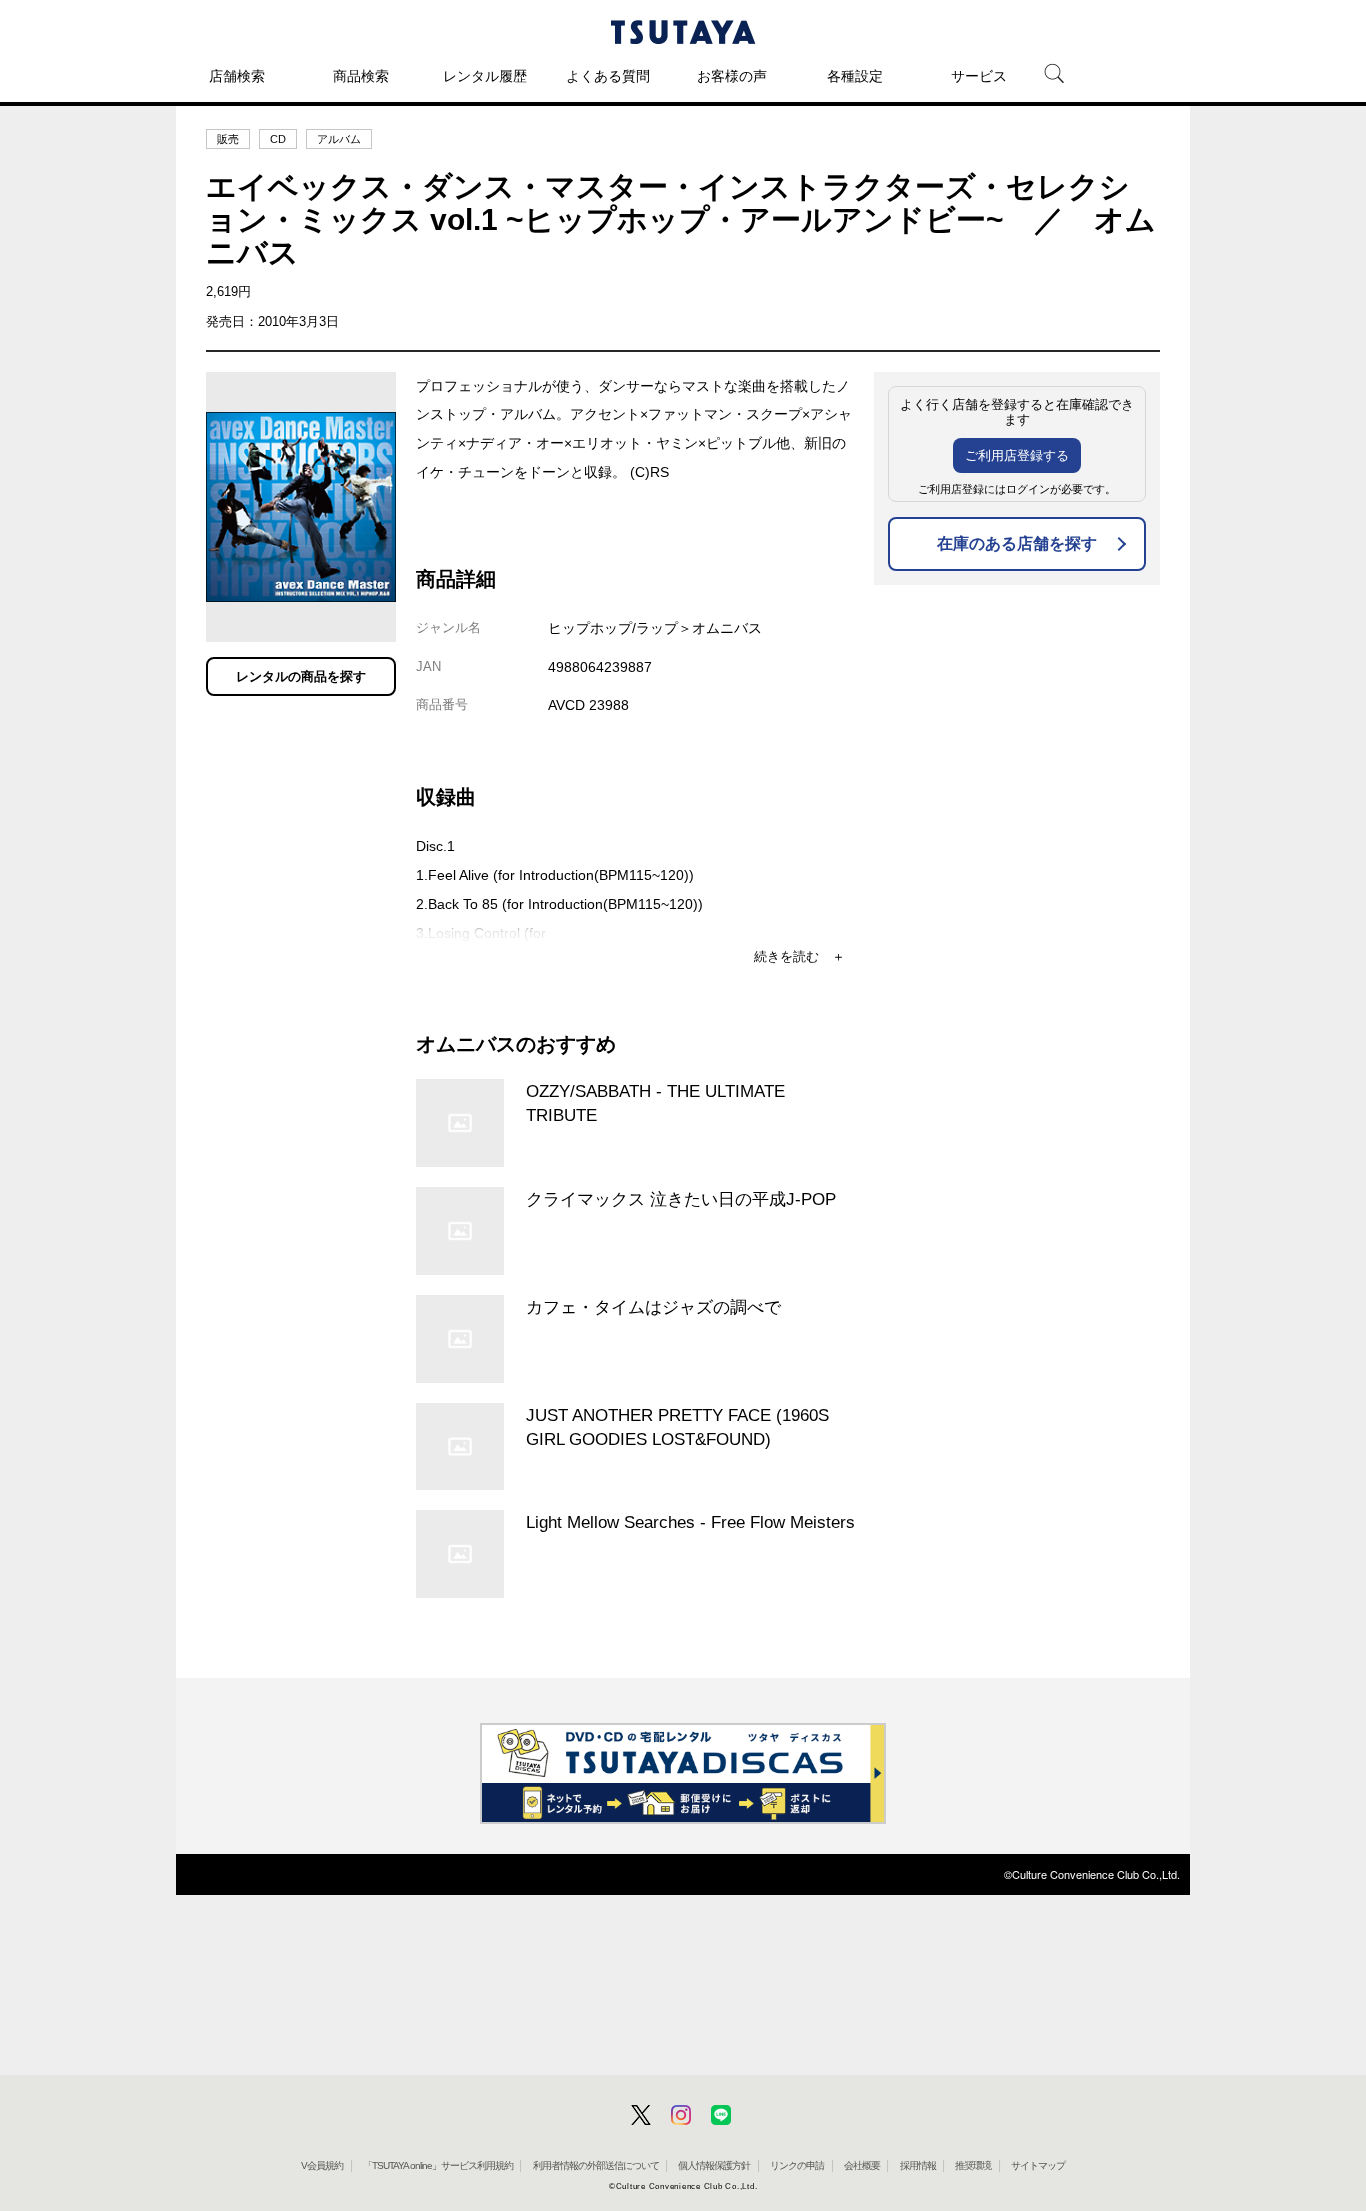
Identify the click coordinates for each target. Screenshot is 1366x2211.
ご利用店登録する (1017, 455)
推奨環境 (973, 2165)
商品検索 (361, 76)
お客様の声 (732, 76)
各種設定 (855, 76)
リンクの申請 (797, 2165)
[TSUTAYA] (683, 32)
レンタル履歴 (485, 76)
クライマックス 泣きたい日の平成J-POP (681, 1199)
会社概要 (862, 2165)
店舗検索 (237, 76)
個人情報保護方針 (714, 2165)
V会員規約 (322, 2165)
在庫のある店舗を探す (1017, 543)
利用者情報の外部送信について (596, 2165)
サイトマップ (1038, 2165)
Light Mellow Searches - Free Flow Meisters (690, 1522)
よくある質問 (608, 76)
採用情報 (918, 2165)
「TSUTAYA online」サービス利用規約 (438, 2165)
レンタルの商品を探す (301, 676)
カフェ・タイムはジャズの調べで (653, 1307)
